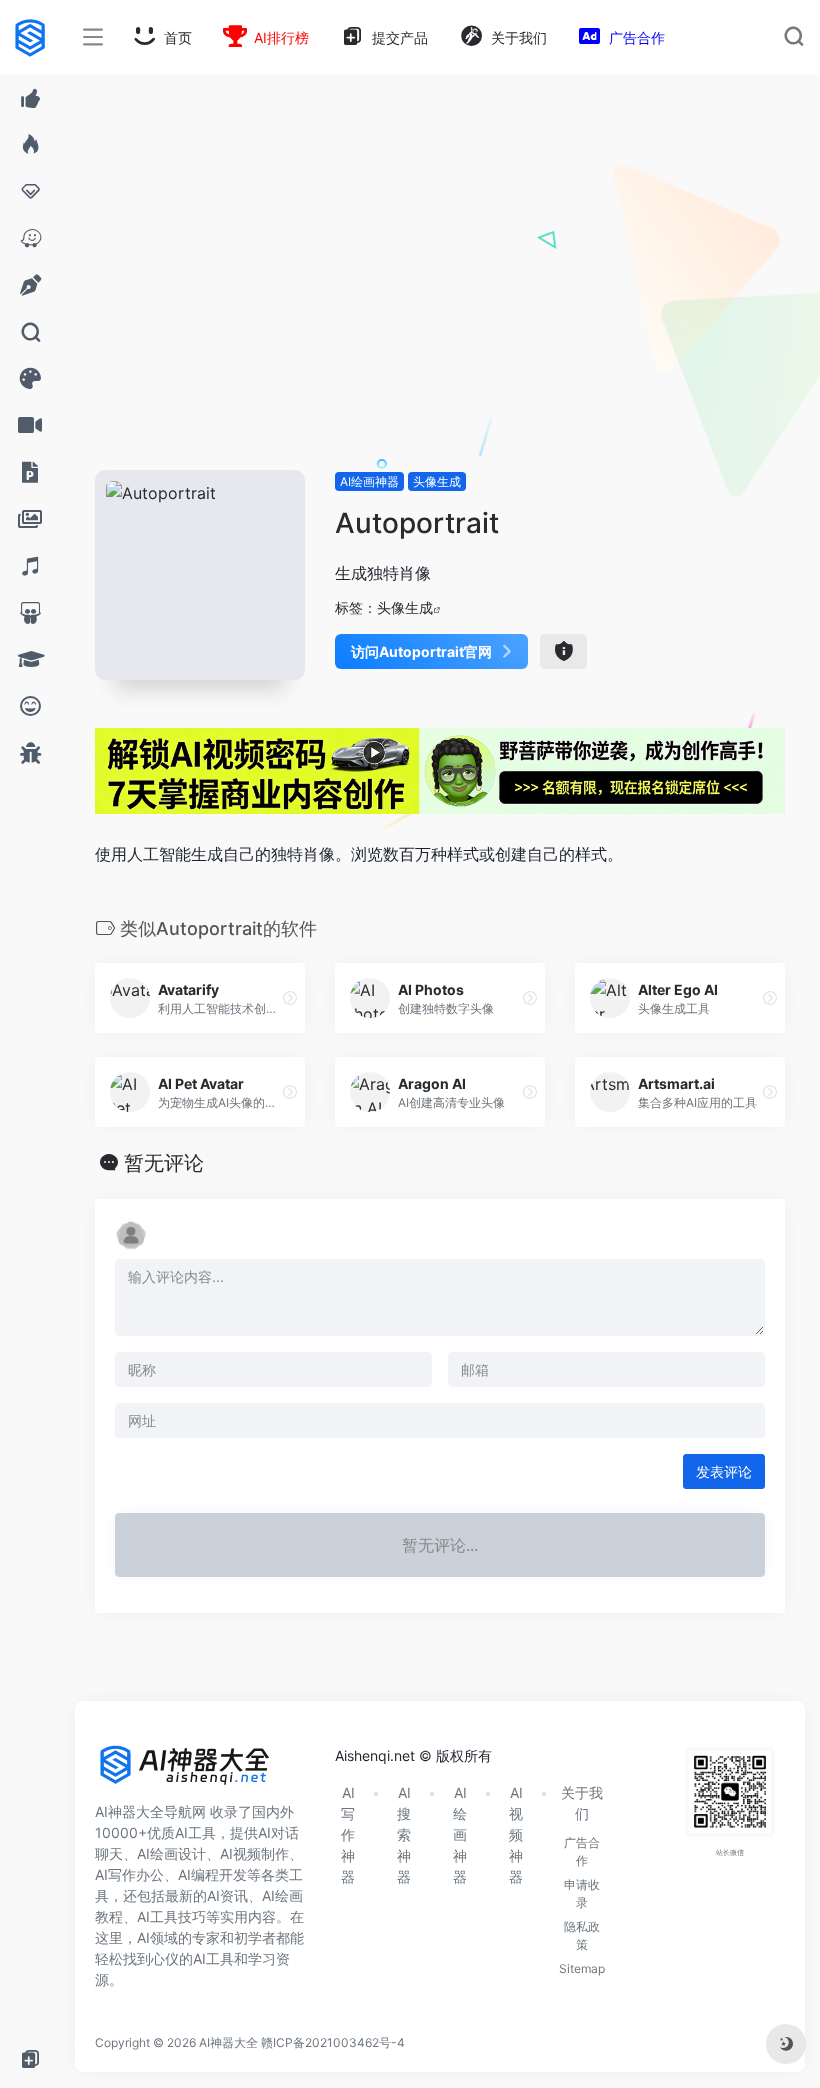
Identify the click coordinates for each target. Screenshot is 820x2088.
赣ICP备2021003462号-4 (333, 2042)
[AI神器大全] (185, 1772)
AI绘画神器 (369, 481)
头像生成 (437, 481)
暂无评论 (164, 1163)
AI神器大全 (228, 2042)
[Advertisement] (440, 320)
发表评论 (724, 1471)
